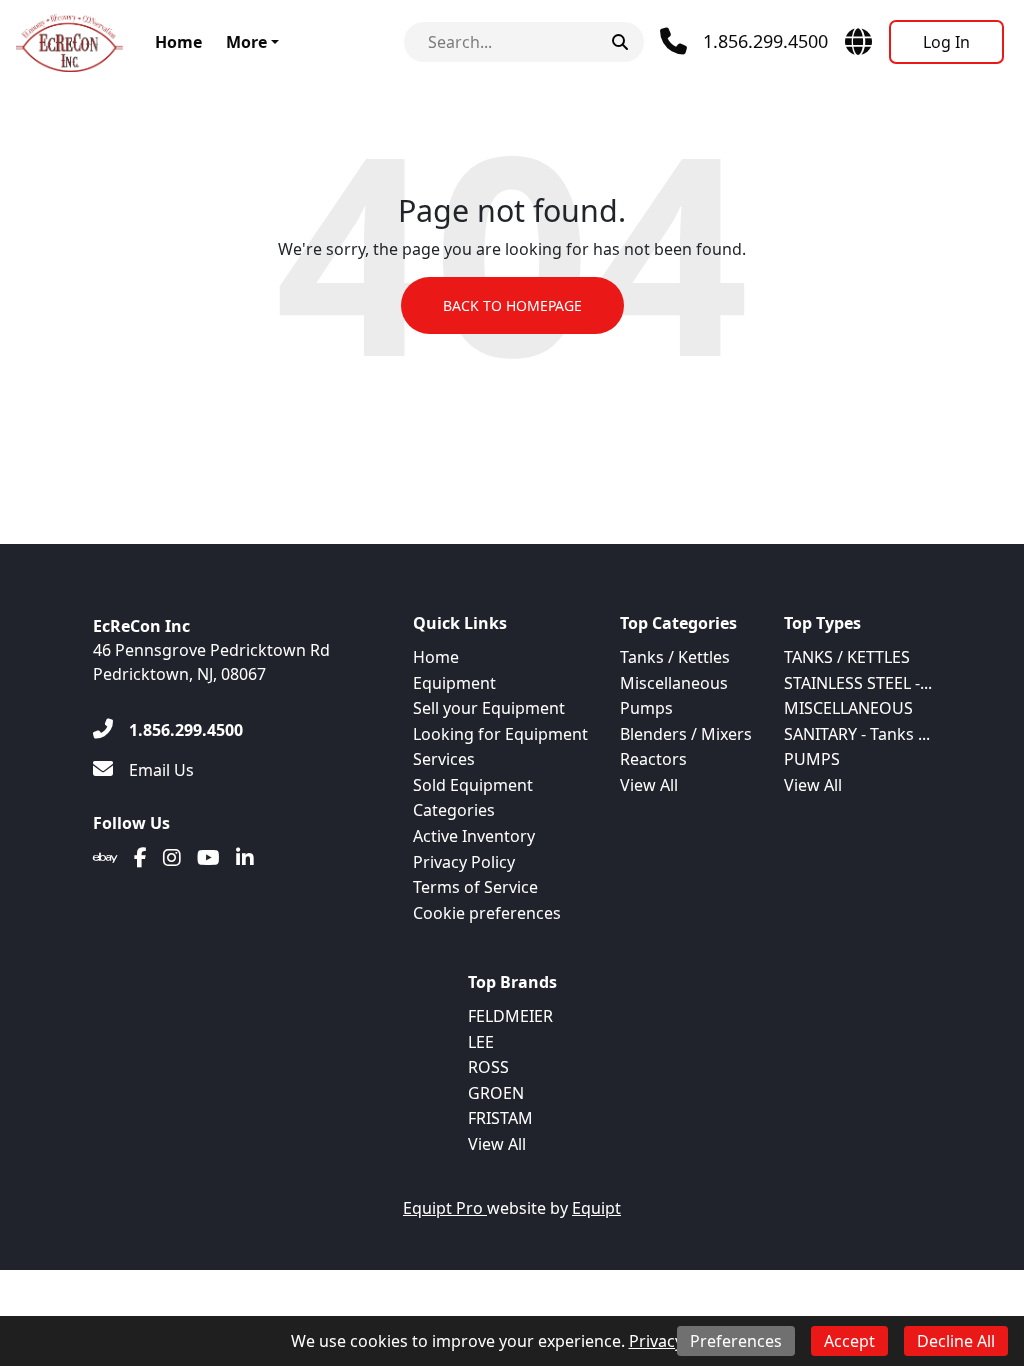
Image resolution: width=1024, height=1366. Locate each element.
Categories (454, 810)
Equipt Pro (445, 1208)
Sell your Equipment (489, 708)
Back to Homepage (512, 305)
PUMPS (812, 759)
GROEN (496, 1093)
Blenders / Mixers (686, 734)
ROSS (488, 1067)
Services (444, 759)
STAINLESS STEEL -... (858, 683)
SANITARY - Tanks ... (857, 734)
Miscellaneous (674, 683)
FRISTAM (500, 1118)
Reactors (653, 759)
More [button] (246, 42)
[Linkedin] (245, 858)
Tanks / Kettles (675, 657)
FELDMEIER (510, 1016)
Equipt (596, 1208)
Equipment (454, 683)
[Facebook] (140, 858)
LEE (481, 1042)
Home (178, 42)
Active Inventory (474, 836)
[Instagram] (172, 858)
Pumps (646, 708)
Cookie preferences (487, 913)
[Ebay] (105, 858)
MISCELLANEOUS (848, 708)
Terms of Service (475, 887)
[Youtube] (208, 858)
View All (649, 785)
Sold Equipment (473, 785)
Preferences (736, 1341)
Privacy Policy (464, 862)
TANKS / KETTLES (847, 657)
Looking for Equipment (500, 734)
